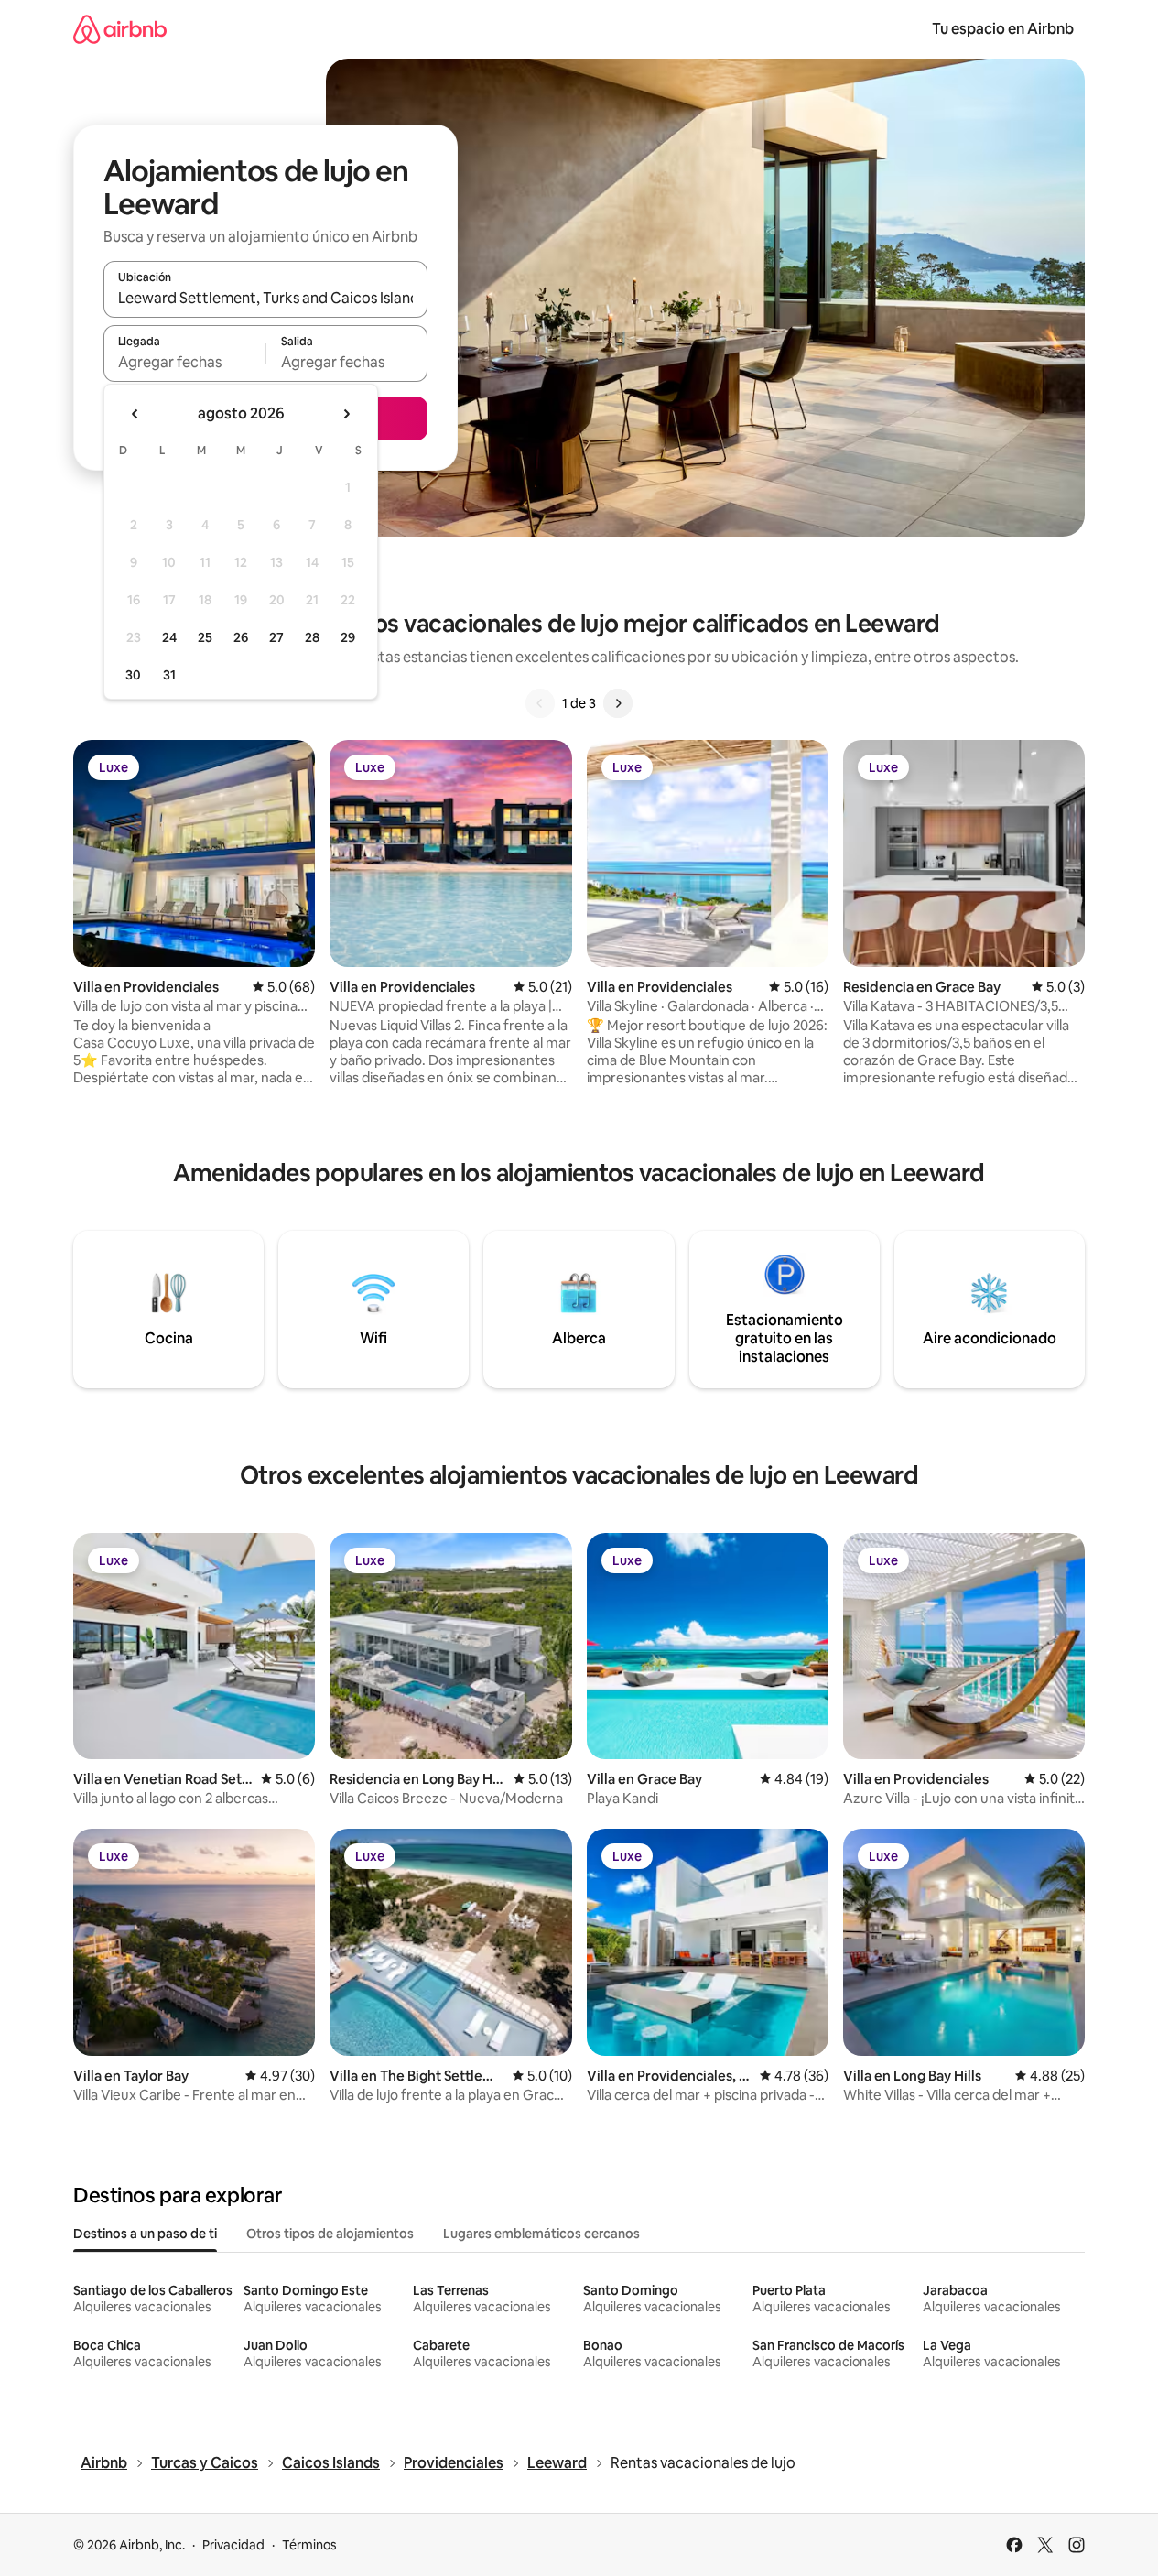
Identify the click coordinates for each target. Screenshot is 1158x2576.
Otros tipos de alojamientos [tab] (330, 2234)
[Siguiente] (618, 703)
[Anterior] (540, 703)
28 (312, 637)
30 (133, 675)
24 (169, 637)
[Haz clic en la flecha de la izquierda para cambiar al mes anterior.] (135, 414)
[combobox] (265, 298)
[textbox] (184, 362)
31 (169, 675)
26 (241, 637)
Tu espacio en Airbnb (1003, 29)
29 (348, 637)
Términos (309, 2545)
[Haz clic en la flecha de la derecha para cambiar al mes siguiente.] (346, 414)
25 (205, 637)
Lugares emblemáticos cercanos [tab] (541, 2234)
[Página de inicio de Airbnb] (120, 29)
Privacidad (233, 2545)
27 (276, 637)
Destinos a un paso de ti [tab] (145, 2234)
